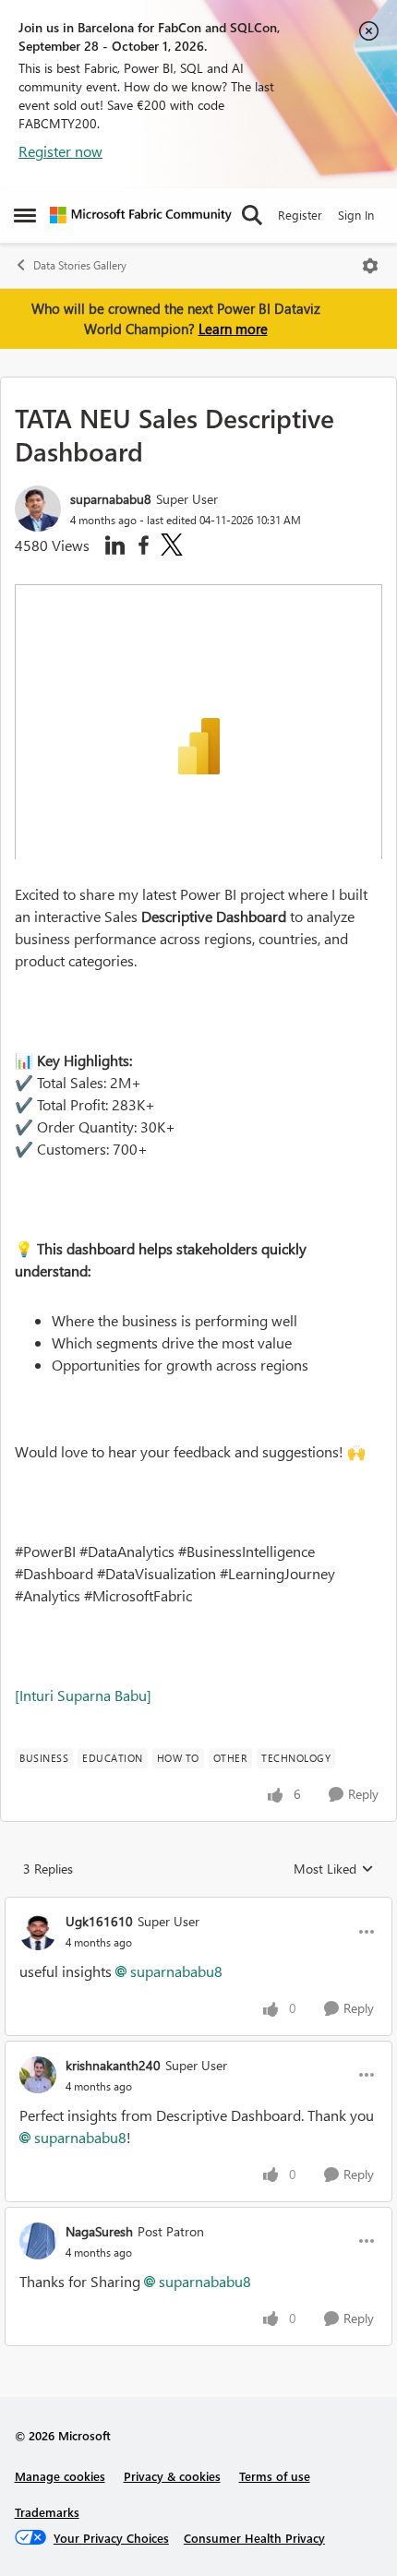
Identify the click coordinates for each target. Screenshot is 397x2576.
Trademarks (47, 2512)
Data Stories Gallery (80, 265)
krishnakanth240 (113, 2065)
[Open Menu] (370, 266)
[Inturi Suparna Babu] (83, 1695)
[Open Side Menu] (25, 215)
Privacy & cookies (172, 2476)
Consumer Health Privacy (254, 2538)
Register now (60, 151)
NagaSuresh (99, 2231)
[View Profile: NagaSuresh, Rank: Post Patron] (38, 2241)
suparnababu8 (111, 499)
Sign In (356, 215)
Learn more (233, 329)
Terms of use (275, 2476)
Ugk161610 (99, 1921)
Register (300, 215)
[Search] (252, 215)
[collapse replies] (198, 1906)
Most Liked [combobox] (334, 1869)
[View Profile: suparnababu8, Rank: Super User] (38, 509)
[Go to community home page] (141, 215)
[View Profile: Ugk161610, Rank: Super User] (38, 1932)
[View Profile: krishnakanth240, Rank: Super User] (38, 2075)
